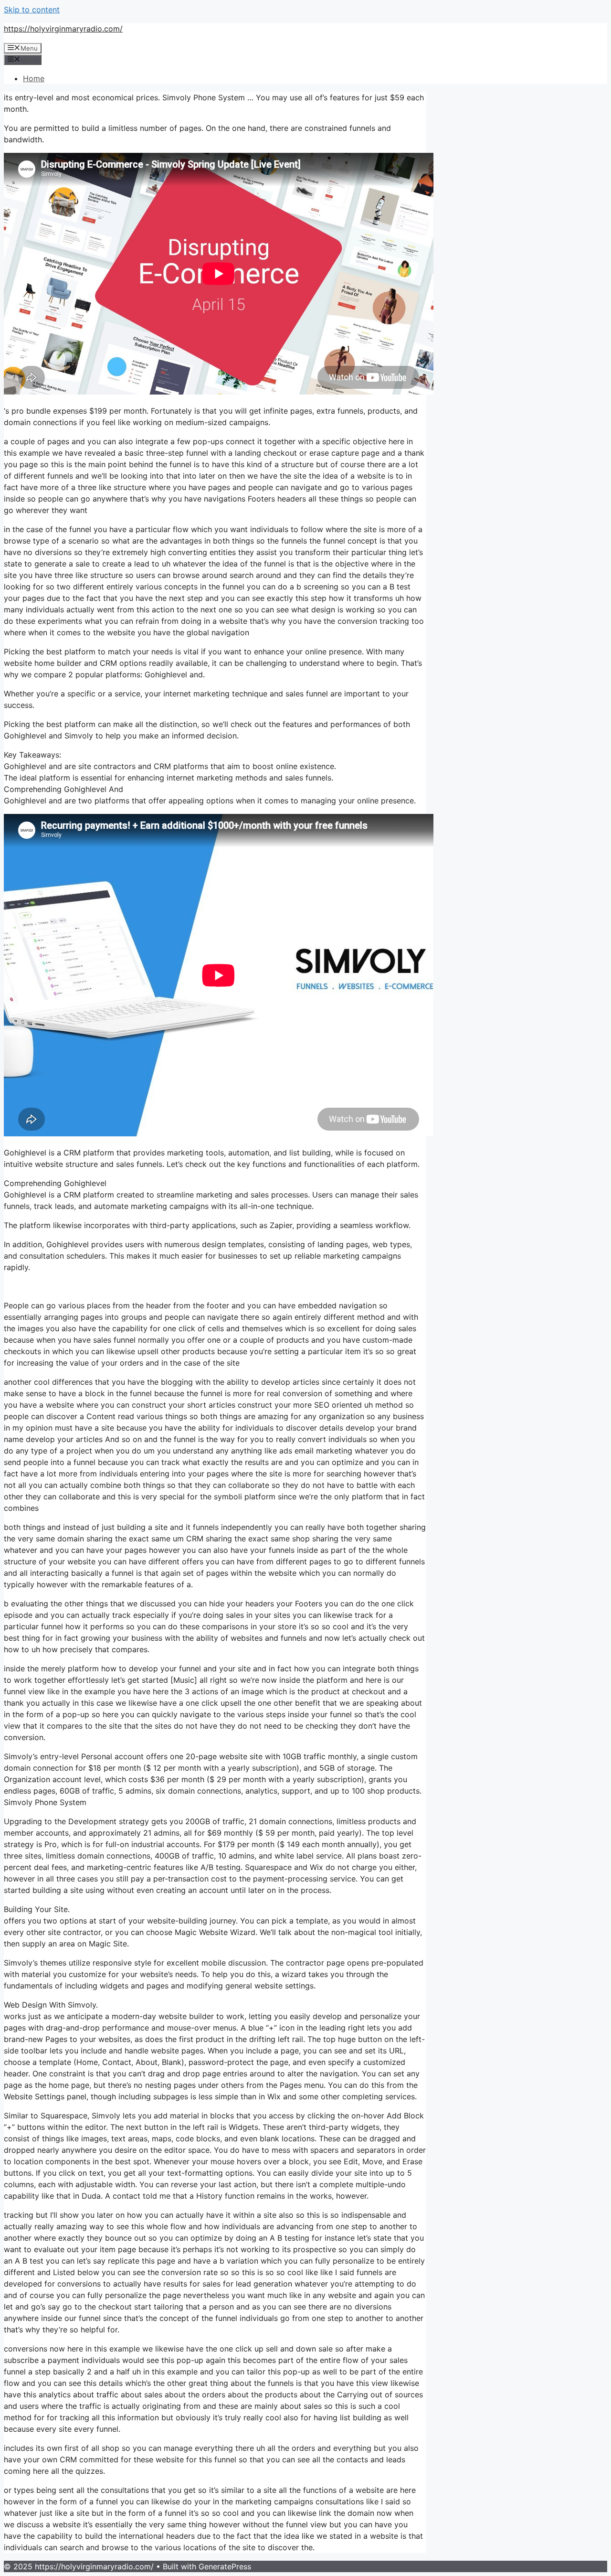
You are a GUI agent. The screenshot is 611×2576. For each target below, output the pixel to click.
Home (34, 78)
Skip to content (32, 10)
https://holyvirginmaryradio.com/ (63, 29)
